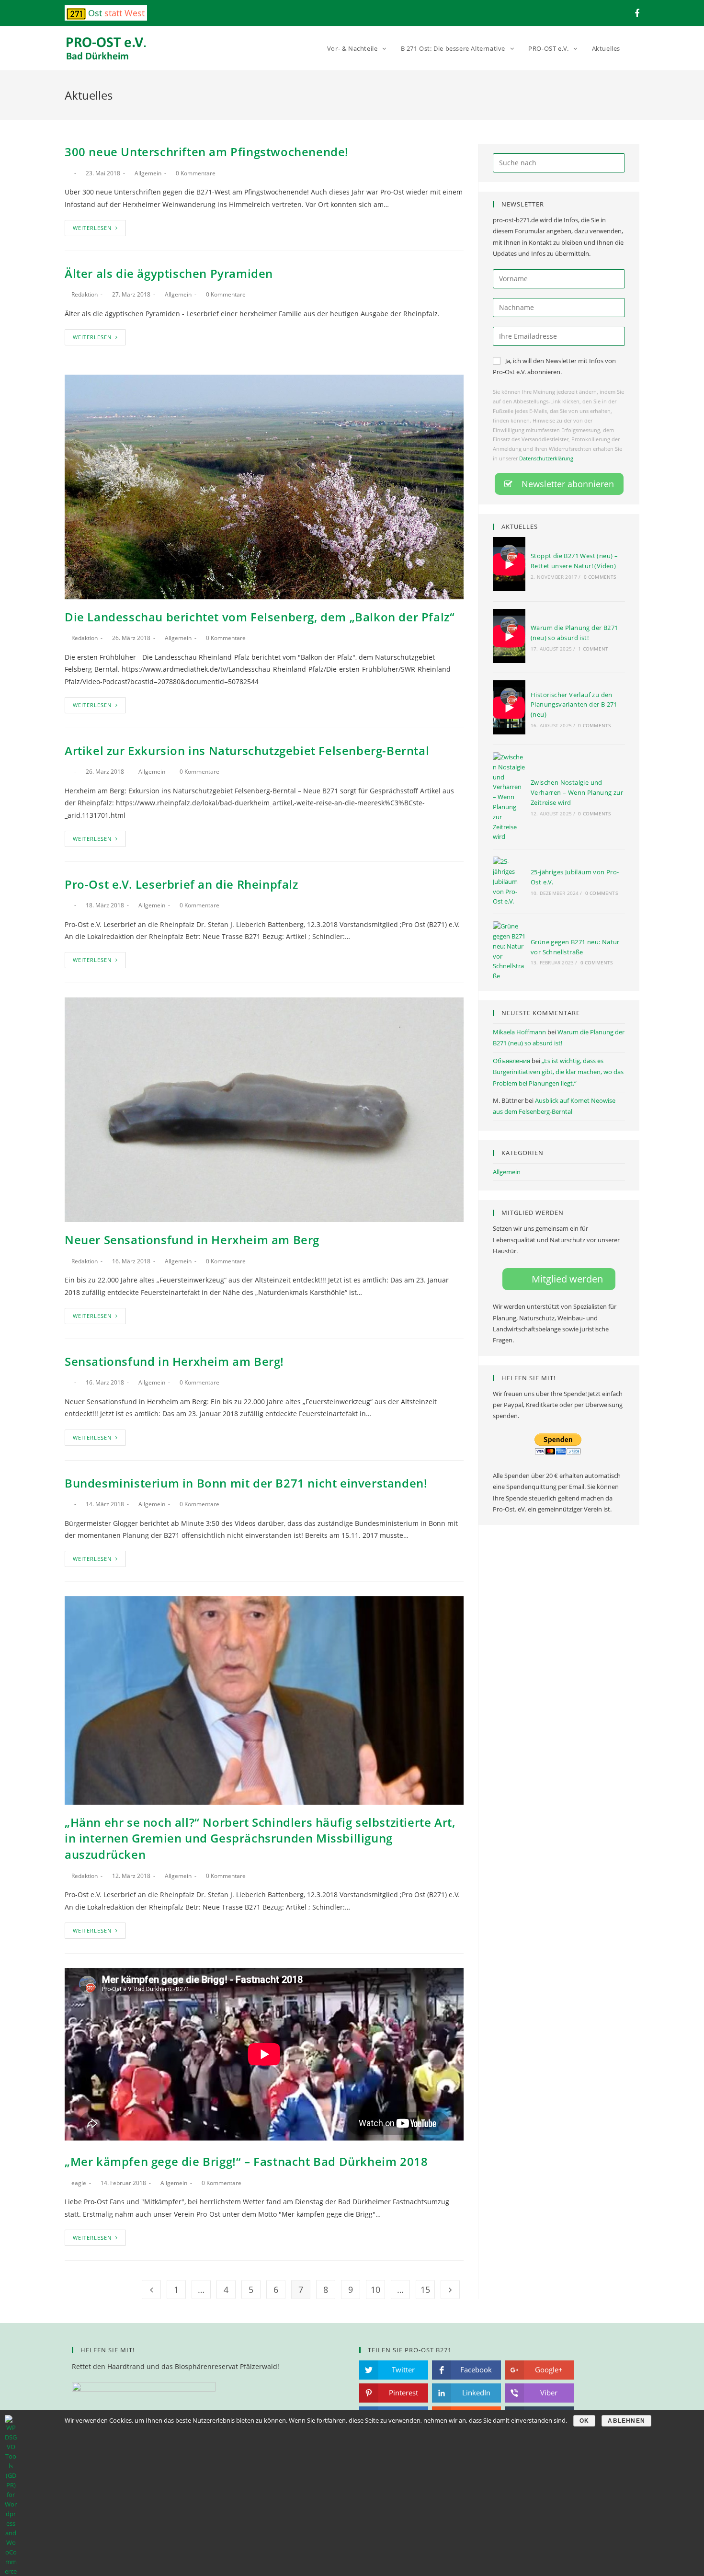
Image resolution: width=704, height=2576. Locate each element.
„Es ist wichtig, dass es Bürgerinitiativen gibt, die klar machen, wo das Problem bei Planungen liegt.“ (558, 1072)
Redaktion (85, 294)
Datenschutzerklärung (546, 458)
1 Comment (593, 649)
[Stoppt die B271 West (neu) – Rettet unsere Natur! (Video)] (509, 566)
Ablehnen (626, 2421)
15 (425, 2290)
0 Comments (600, 577)
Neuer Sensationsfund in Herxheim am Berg (192, 1240)
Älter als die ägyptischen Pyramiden (169, 273)
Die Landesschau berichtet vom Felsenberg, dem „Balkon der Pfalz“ (260, 617)
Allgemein (148, 173)
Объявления (511, 1061)
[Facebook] (636, 13)
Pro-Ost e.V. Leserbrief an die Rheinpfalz (182, 884)
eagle (79, 2183)
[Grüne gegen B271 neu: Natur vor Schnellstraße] (509, 951)
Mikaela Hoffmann (519, 1032)
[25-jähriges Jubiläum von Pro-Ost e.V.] (509, 882)
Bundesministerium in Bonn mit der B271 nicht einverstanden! (246, 1483)
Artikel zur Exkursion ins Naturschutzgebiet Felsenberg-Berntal (247, 750)
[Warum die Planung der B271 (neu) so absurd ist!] (509, 637)
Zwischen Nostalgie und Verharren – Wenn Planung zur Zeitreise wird (577, 792)
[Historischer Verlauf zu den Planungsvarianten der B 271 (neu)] (509, 709)
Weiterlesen (92, 228)
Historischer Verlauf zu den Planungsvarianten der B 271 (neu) (574, 705)
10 (375, 2290)
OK (584, 2421)
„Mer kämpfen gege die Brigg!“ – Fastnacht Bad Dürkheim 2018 (246, 2161)
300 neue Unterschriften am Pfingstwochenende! (207, 152)
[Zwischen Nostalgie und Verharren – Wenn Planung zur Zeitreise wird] (509, 797)
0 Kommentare (196, 173)
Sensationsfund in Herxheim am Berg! (174, 1361)
